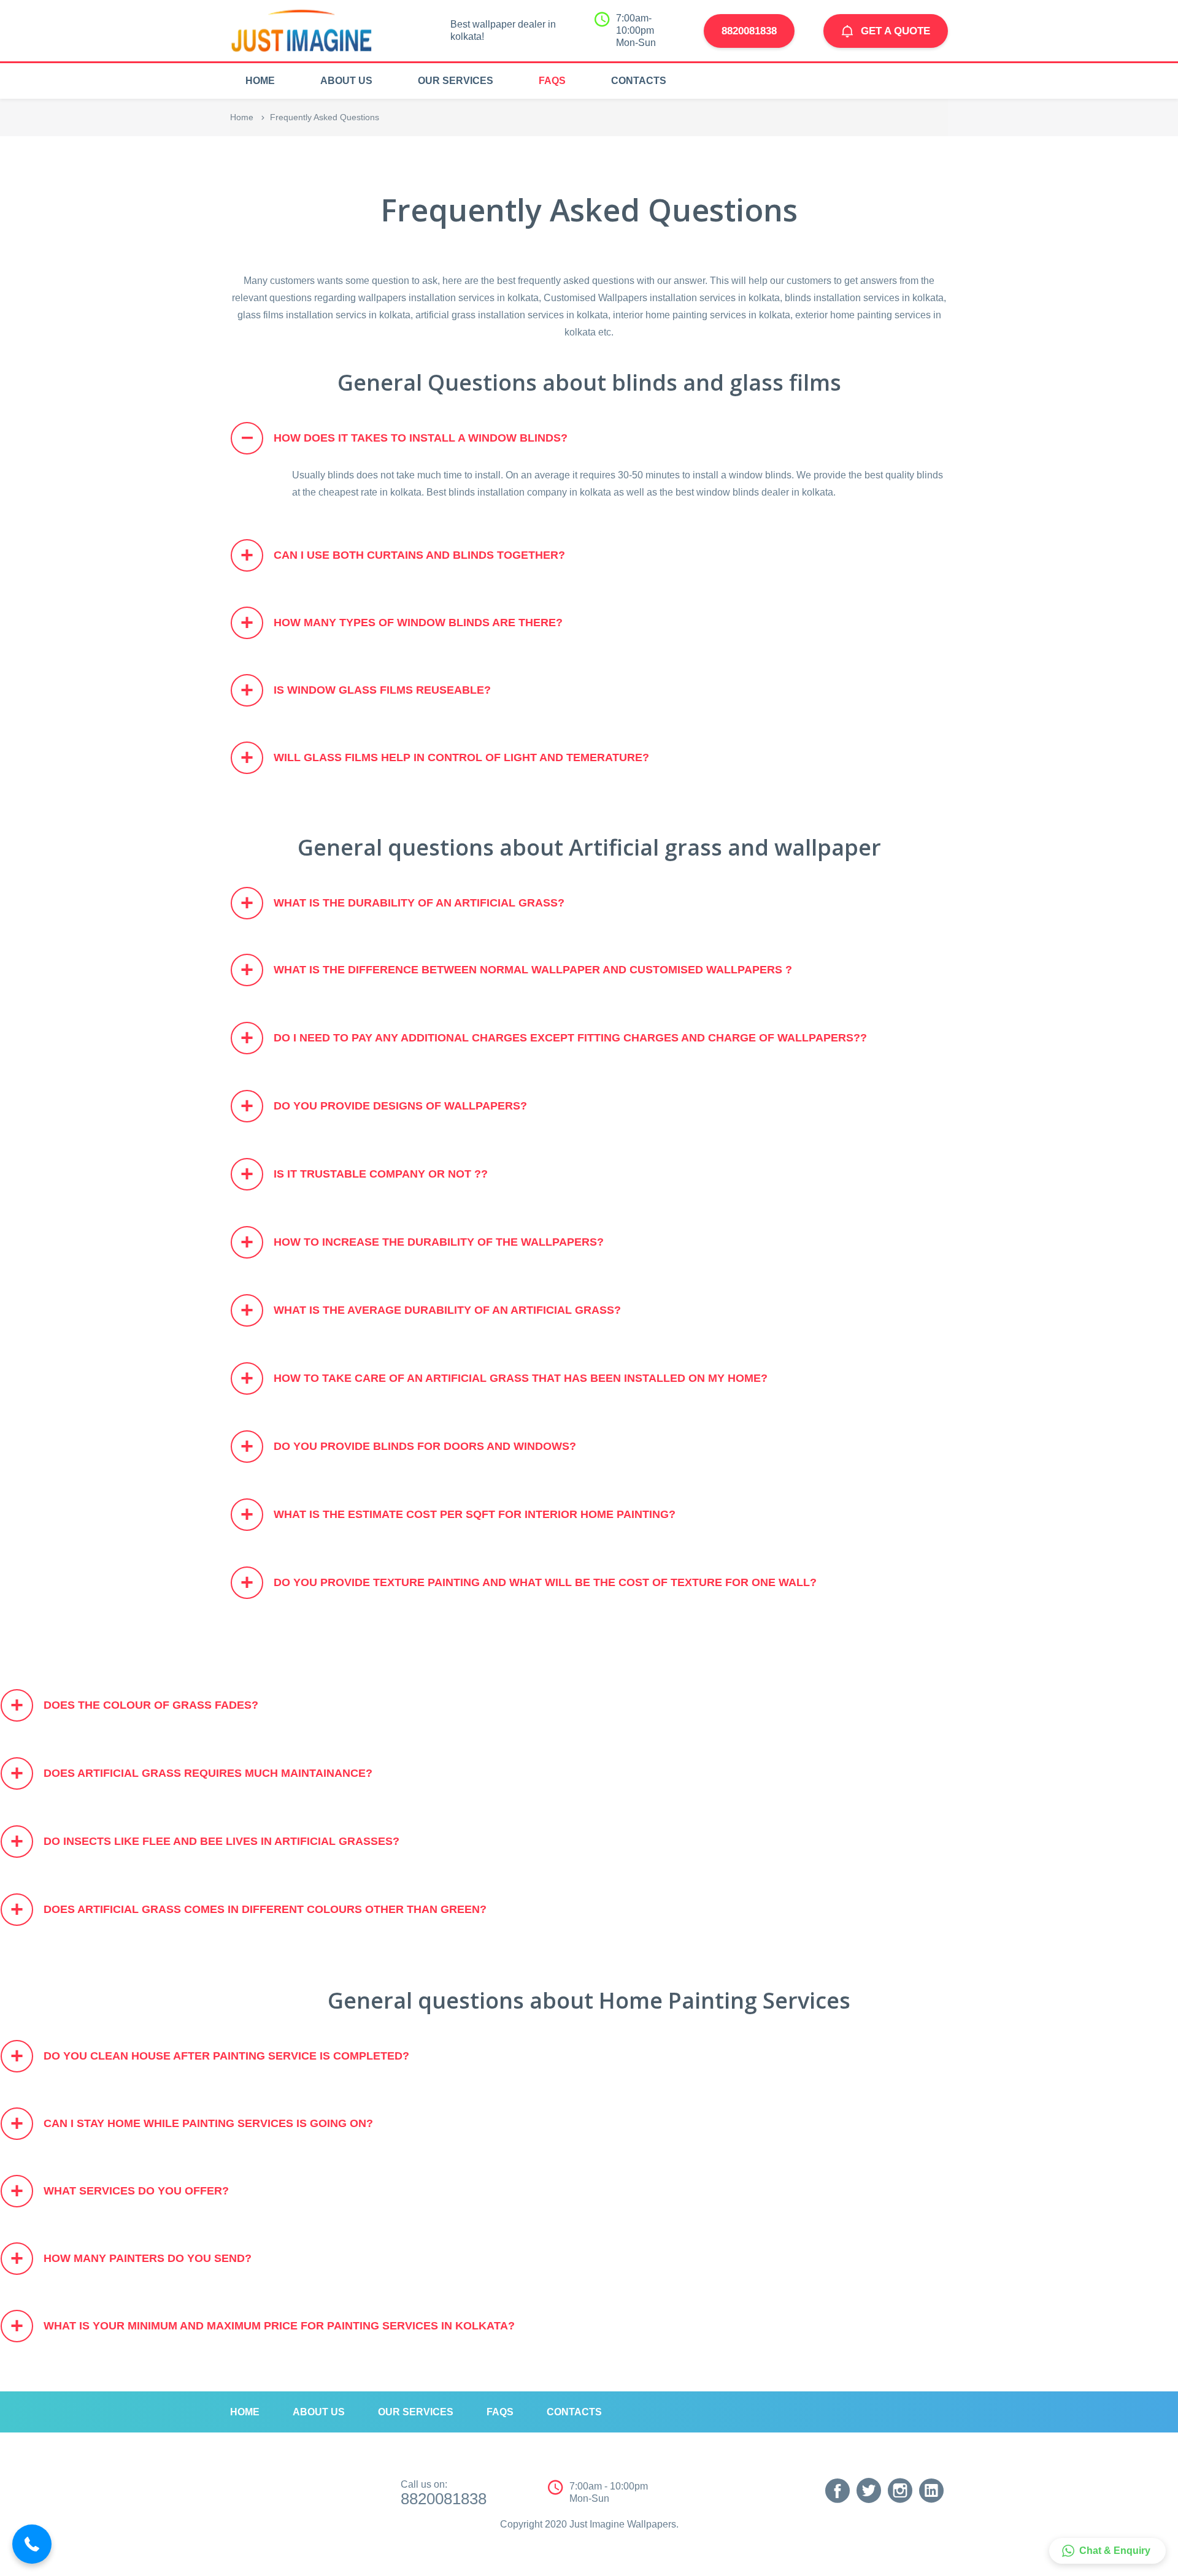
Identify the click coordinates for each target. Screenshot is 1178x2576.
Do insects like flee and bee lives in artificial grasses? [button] (205, 1841)
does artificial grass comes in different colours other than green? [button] (248, 1909)
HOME (260, 81)
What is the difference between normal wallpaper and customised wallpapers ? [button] (516, 969)
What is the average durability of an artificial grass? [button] (431, 1310)
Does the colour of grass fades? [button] (134, 1705)
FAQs (552, 81)
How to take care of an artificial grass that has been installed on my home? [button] (504, 1378)
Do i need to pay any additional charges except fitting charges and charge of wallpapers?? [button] (554, 1037)
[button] (1107, 2551)
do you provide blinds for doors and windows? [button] (408, 1446)
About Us (346, 81)
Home (242, 117)
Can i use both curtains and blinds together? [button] (403, 555)
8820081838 (749, 31)
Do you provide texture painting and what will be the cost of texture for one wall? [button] (529, 1582)
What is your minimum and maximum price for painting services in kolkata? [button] (263, 2325)
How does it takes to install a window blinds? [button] (405, 436)
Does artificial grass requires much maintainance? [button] (191, 1773)
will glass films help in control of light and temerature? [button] (445, 757)
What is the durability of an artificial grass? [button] (402, 903)
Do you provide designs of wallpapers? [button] (384, 1106)
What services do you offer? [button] (120, 2191)
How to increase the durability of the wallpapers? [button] (422, 1242)
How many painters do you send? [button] (131, 2258)
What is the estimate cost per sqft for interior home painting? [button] (458, 1514)
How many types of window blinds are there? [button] (402, 622)
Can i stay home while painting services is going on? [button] (192, 2123)
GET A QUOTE (895, 31)
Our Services (456, 81)
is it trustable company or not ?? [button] (364, 1174)
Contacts (639, 81)
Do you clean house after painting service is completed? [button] (210, 2056)
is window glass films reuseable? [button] (366, 690)
